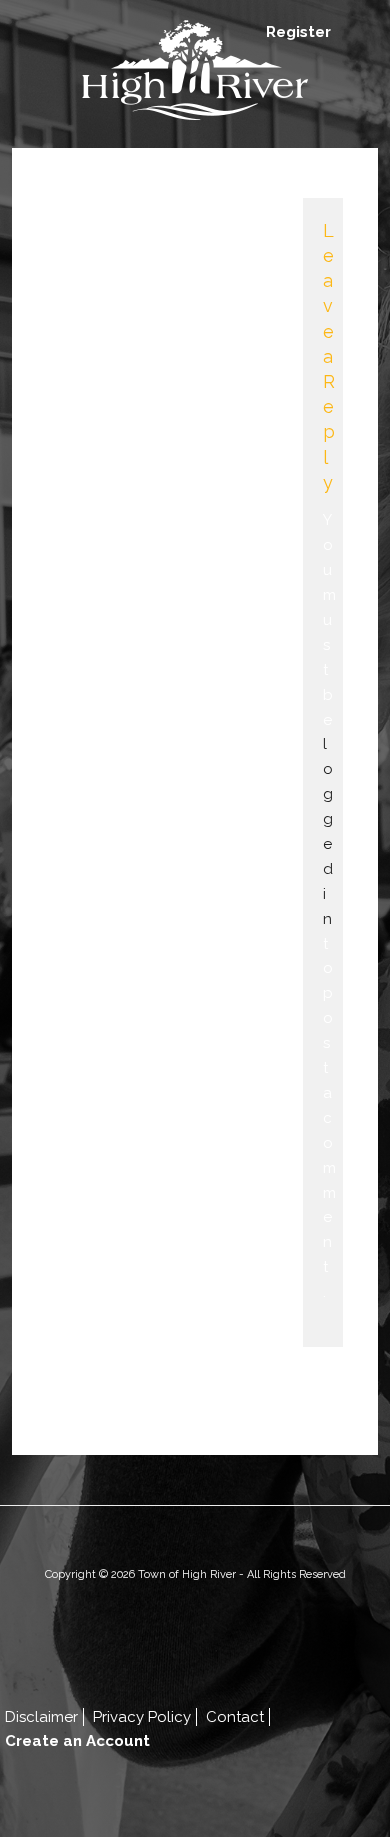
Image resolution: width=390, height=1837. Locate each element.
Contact (235, 1717)
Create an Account (77, 1741)
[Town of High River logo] (195, 74)
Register (298, 32)
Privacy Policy (142, 1717)
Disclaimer (41, 1717)
